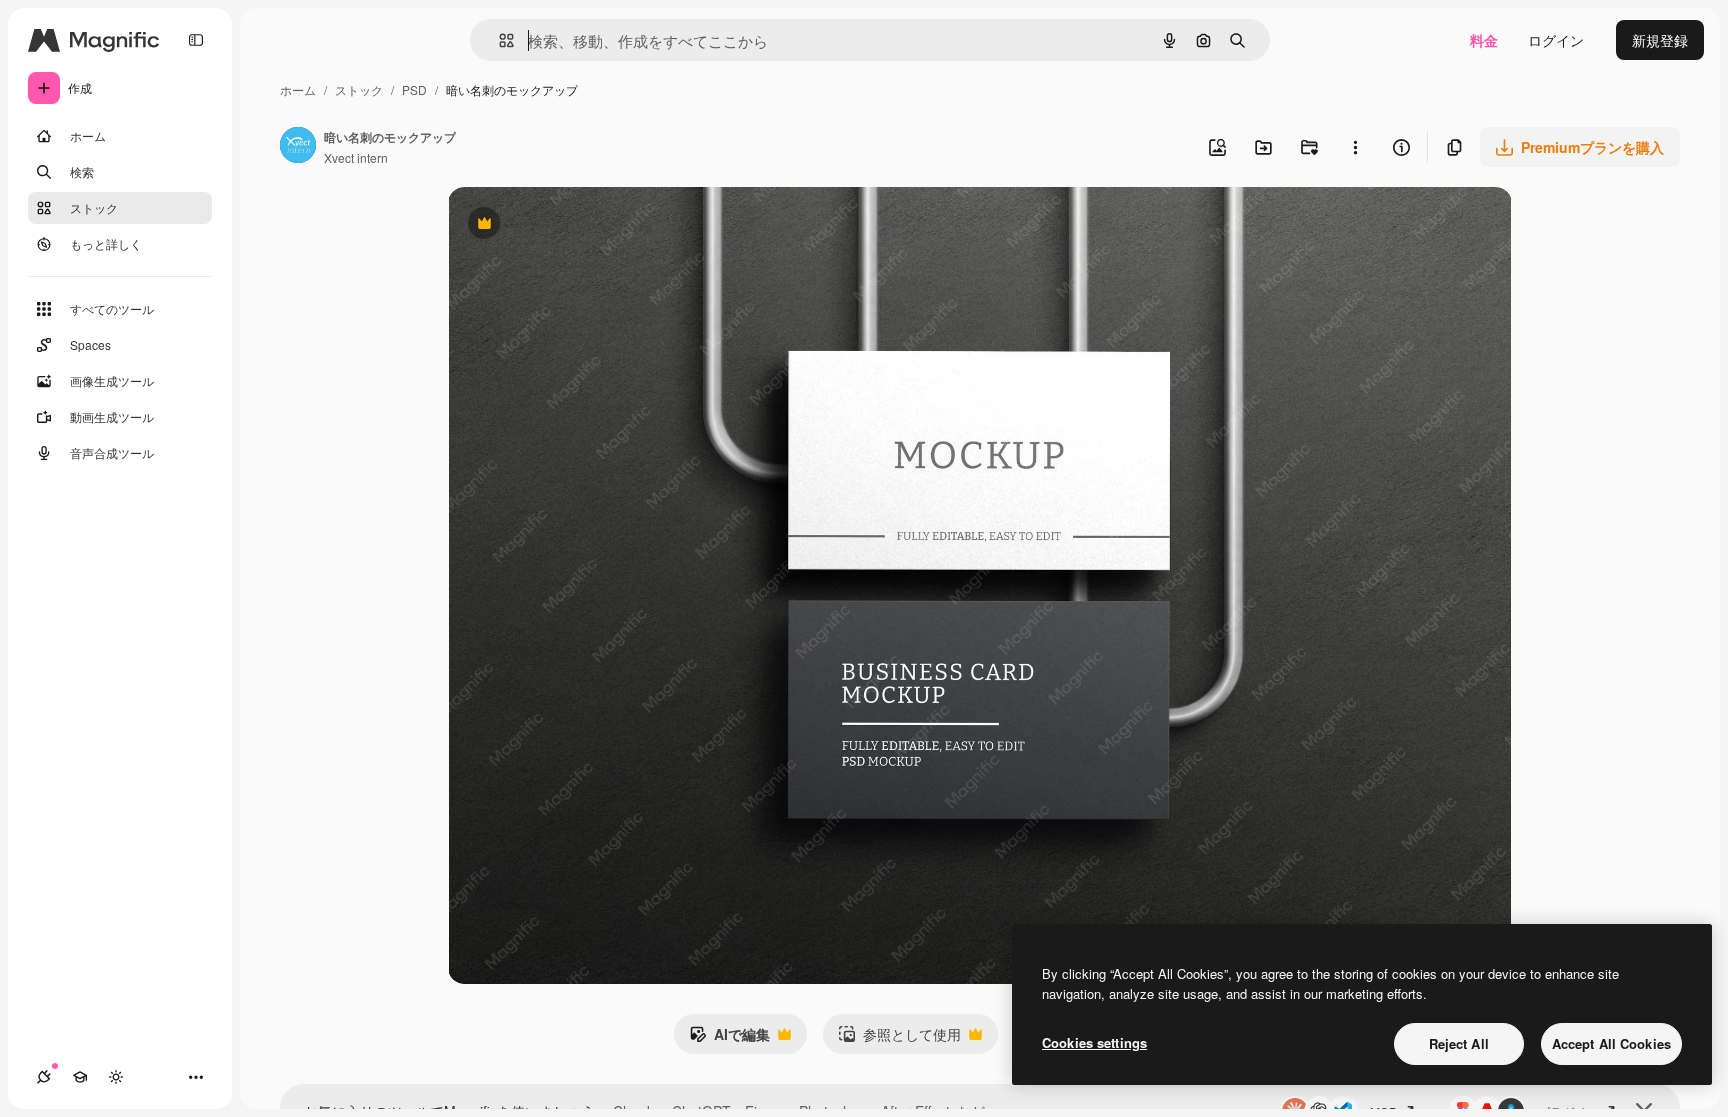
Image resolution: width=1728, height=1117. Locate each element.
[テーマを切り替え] (116, 1077)
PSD (414, 89)
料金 (1484, 40)
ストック (359, 89)
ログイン (1556, 40)
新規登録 (1660, 40)
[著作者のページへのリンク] (298, 147)
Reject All (1459, 1043)
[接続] (44, 1077)
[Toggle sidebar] (196, 40)
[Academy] (80, 1077)
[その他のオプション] (1355, 147)
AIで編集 (729, 1039)
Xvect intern (356, 157)
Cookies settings (1094, 1042)
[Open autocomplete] (498, 40)
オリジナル (585, 225)
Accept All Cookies (1611, 1043)
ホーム (298, 89)
